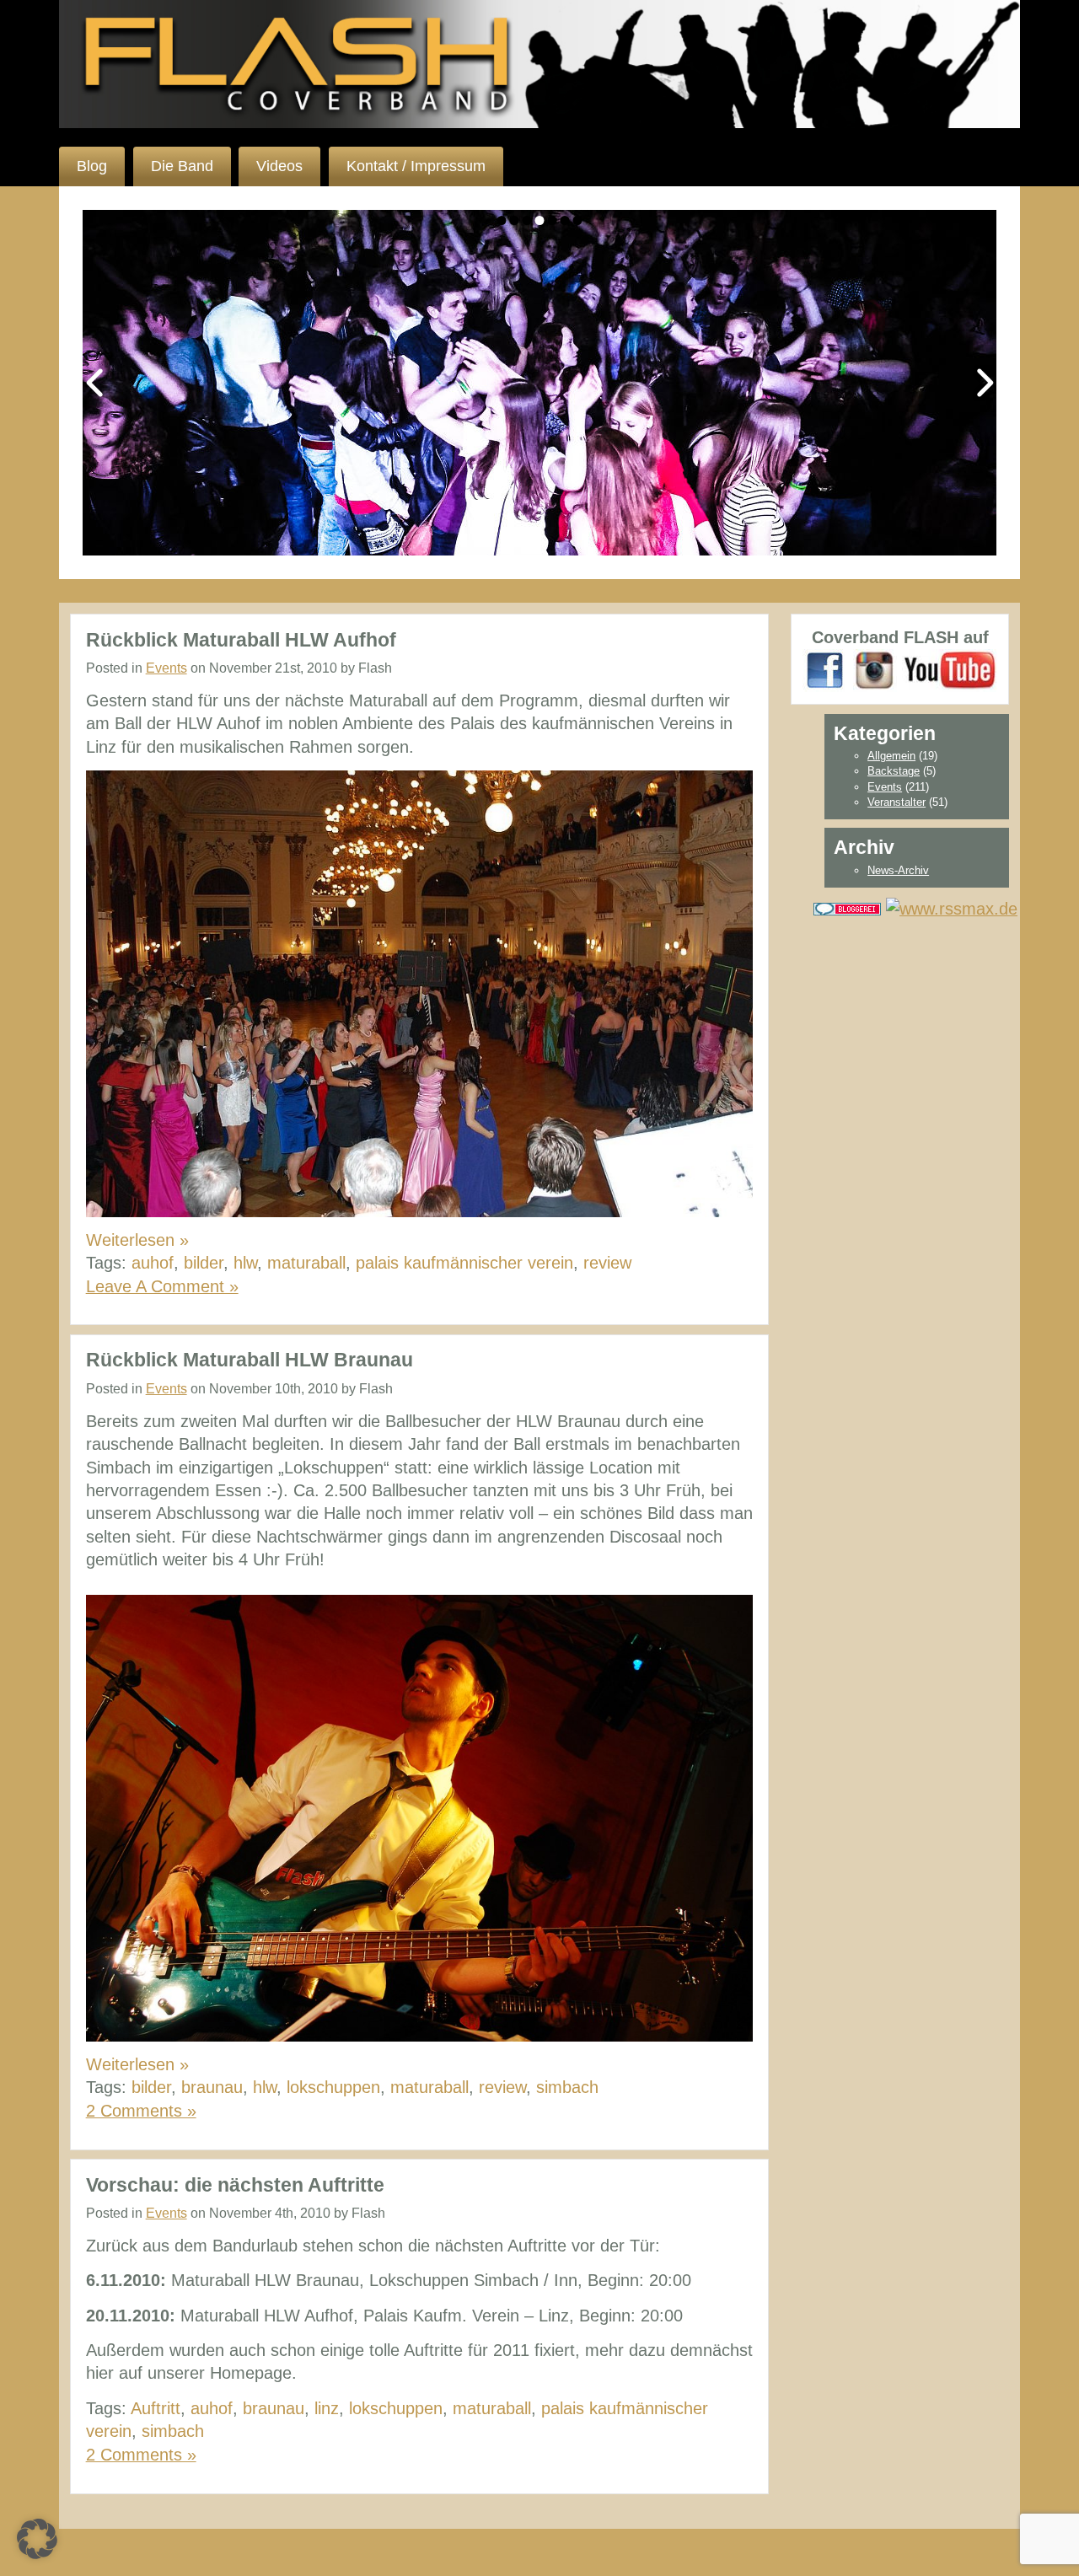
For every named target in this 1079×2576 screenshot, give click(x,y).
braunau (212, 2087)
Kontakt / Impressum (416, 166)
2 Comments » (141, 2111)
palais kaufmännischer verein (464, 1263)
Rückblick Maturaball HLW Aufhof (241, 640)
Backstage (894, 771)
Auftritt (156, 2408)
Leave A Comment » (162, 1286)
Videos (279, 166)
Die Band (182, 166)
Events (166, 668)
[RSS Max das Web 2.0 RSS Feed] (952, 907)
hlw (245, 1263)
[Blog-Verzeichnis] (847, 907)
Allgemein (891, 756)
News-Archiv (898, 870)
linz (327, 2408)
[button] (37, 2539)
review (607, 1263)
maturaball (306, 1263)
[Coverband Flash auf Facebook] (825, 669)
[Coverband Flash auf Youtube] (950, 669)
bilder (204, 1263)
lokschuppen (333, 2087)
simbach (567, 2087)
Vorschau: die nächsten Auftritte (235, 2185)
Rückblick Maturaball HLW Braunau (250, 1360)
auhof (153, 1263)
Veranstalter (896, 802)
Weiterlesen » (137, 1240)
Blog (92, 166)
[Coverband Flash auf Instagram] (875, 669)
